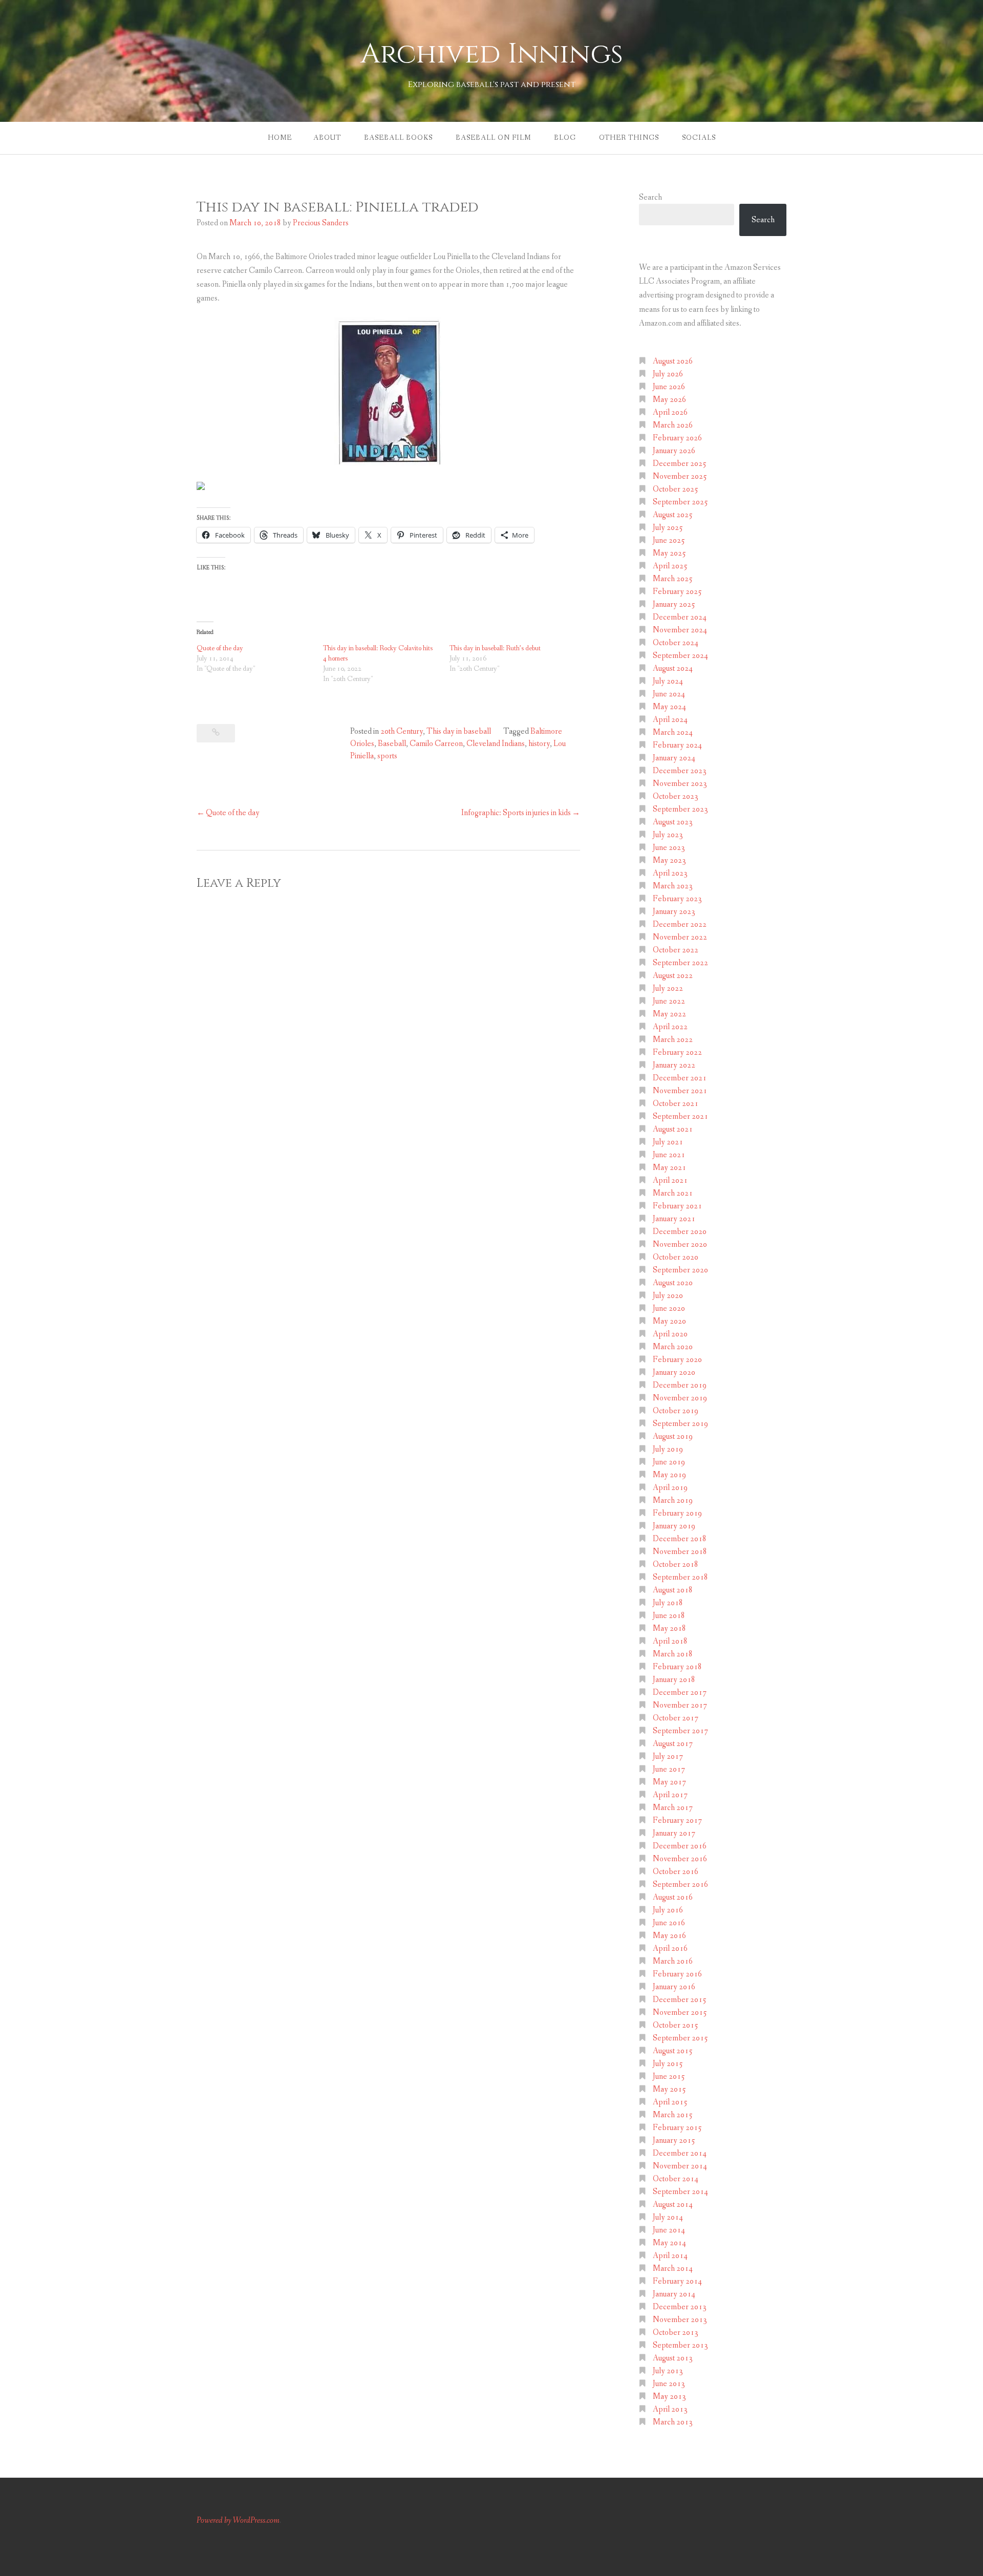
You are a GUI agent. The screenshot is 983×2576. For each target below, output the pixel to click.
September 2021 (680, 1116)
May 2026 (669, 400)
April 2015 (670, 2102)
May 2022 (669, 1014)
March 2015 (673, 2115)
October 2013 (676, 2333)
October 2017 (676, 1718)
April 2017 (670, 1795)
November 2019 (680, 1398)
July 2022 (668, 988)
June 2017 (669, 1769)
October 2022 (676, 950)
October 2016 (676, 1872)
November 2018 (680, 1552)
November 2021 (680, 1091)
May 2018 (669, 1628)
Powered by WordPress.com (238, 2520)
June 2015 (669, 2077)
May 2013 (669, 2397)
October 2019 (676, 1411)
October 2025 (676, 489)
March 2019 (673, 1500)
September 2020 (680, 1270)
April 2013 (670, 2409)
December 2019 (680, 1385)
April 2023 (670, 873)
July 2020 (668, 1296)
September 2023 (680, 809)
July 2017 (668, 1757)
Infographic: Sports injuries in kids (516, 813)
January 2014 (674, 2294)
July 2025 (668, 528)
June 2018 (669, 1616)
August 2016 (673, 1897)
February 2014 (677, 2281)
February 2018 (677, 1667)
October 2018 (676, 1564)
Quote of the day (220, 648)
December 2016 (680, 1846)
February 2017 (677, 1821)
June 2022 (669, 1001)
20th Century (402, 731)
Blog (565, 138)
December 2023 (680, 771)
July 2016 (668, 1910)
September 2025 (680, 502)
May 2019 (669, 1475)
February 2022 (677, 1052)
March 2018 (673, 1654)
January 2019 (674, 1526)
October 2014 (676, 2179)
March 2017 (673, 1808)
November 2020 (680, 1244)
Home (280, 138)
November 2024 (680, 630)
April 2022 (670, 1027)
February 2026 (677, 438)
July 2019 (668, 1449)
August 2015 (673, 2051)
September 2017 (680, 1731)
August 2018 (673, 1590)
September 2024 (680, 656)
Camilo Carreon (436, 744)
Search (650, 197)
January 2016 (674, 1987)
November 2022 (680, 937)
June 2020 (669, 1308)
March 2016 (673, 1961)
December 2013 (680, 2307)
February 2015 (677, 2128)
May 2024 (669, 707)
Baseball (392, 744)
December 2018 (680, 1539)
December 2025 (680, 464)
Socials (699, 138)
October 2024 (676, 643)
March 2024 (673, 732)
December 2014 (680, 2153)
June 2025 (669, 540)
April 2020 (670, 1334)
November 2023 (680, 784)
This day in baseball (459, 731)
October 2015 (676, 2025)
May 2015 (669, 2089)
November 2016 (680, 1859)
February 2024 (677, 745)
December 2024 (680, 617)
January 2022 (674, 1065)
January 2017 (674, 1833)
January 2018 (674, 1680)
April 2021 (670, 1180)
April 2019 (670, 1488)
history (539, 744)
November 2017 (680, 1705)
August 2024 (673, 668)
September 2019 (680, 1424)
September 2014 (680, 2192)
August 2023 (673, 822)
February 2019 (677, 1513)
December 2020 (680, 1232)
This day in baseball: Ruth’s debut (495, 648)
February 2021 (677, 1206)
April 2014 (670, 2256)
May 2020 (669, 1321)
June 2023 (669, 848)
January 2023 (674, 912)
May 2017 (669, 1782)
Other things (629, 138)
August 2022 (673, 976)
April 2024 (670, 720)
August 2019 (673, 1436)
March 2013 (673, 2422)
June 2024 (669, 694)
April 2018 (670, 1641)
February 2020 (677, 1360)
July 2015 (668, 2064)
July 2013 (668, 2371)
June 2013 (669, 2384)
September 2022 (680, 963)
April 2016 (670, 1949)
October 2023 (676, 796)
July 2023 (668, 835)
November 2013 (680, 2320)
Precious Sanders (321, 223)
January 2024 (674, 758)
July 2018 (668, 1603)
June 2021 (669, 1155)
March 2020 (673, 1347)
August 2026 (673, 361)
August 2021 (673, 1129)
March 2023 (673, 886)
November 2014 (680, 2166)
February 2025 (677, 592)
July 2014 (668, 2217)
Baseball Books (398, 138)
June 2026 (669, 387)
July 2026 (668, 374)
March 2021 (673, 1193)
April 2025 (670, 566)
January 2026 (674, 451)
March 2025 (673, 579)
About (327, 138)
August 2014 (673, 2205)
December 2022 (680, 924)
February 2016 (677, 1974)
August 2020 (673, 1283)
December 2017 (680, 1693)
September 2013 (680, 2345)
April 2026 (670, 412)
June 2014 (669, 2230)
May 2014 (669, 2243)
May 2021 (669, 1168)
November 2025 (680, 476)
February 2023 (677, 899)
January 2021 (674, 1219)
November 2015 (680, 2013)
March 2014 (673, 2269)
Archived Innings (492, 54)
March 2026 (673, 425)
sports (387, 756)
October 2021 (676, 1104)
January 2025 (674, 604)
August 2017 (673, 1744)
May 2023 (669, 860)
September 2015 (680, 2038)
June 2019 (669, 1462)
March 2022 (673, 1040)
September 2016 (680, 1885)
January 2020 (674, 1372)
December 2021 (680, 1078)
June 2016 (669, 1923)
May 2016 (669, 1936)
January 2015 (674, 2141)
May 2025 (669, 553)
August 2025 (673, 515)
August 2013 (673, 2358)
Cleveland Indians (496, 744)
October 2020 (676, 1257)
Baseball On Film (493, 138)
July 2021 (668, 1142)
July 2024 (668, 681)
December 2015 (680, 2000)
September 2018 (680, 1577)
